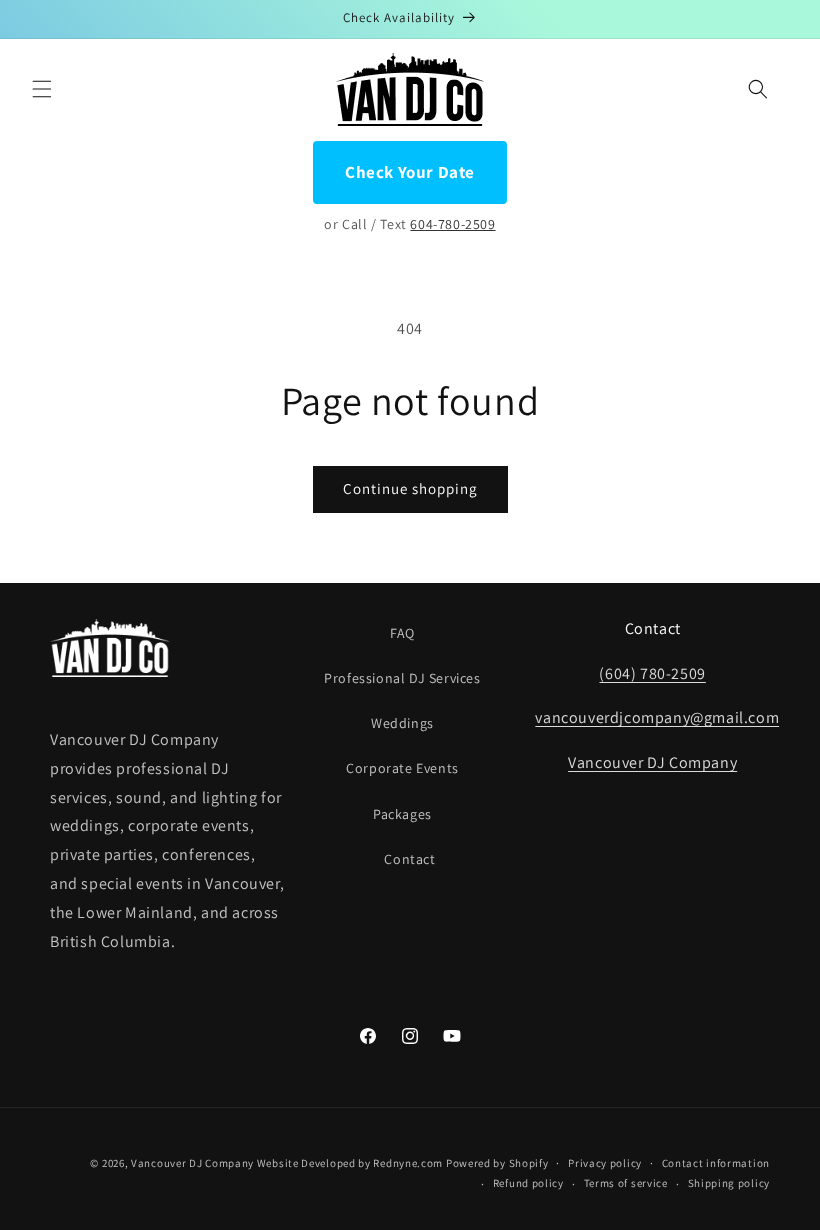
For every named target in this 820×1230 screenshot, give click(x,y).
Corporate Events (402, 768)
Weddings (402, 723)
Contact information (716, 1163)
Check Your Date (410, 172)
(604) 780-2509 (652, 673)
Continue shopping (410, 488)
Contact (409, 859)
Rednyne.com (408, 1163)
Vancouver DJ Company (652, 762)
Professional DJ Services (402, 678)
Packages (402, 814)
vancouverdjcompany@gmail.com (657, 717)
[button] (42, 89)
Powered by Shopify (497, 1163)
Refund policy (528, 1183)
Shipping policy (729, 1183)
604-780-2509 (452, 224)
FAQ (402, 633)
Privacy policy (605, 1163)
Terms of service (626, 1183)
